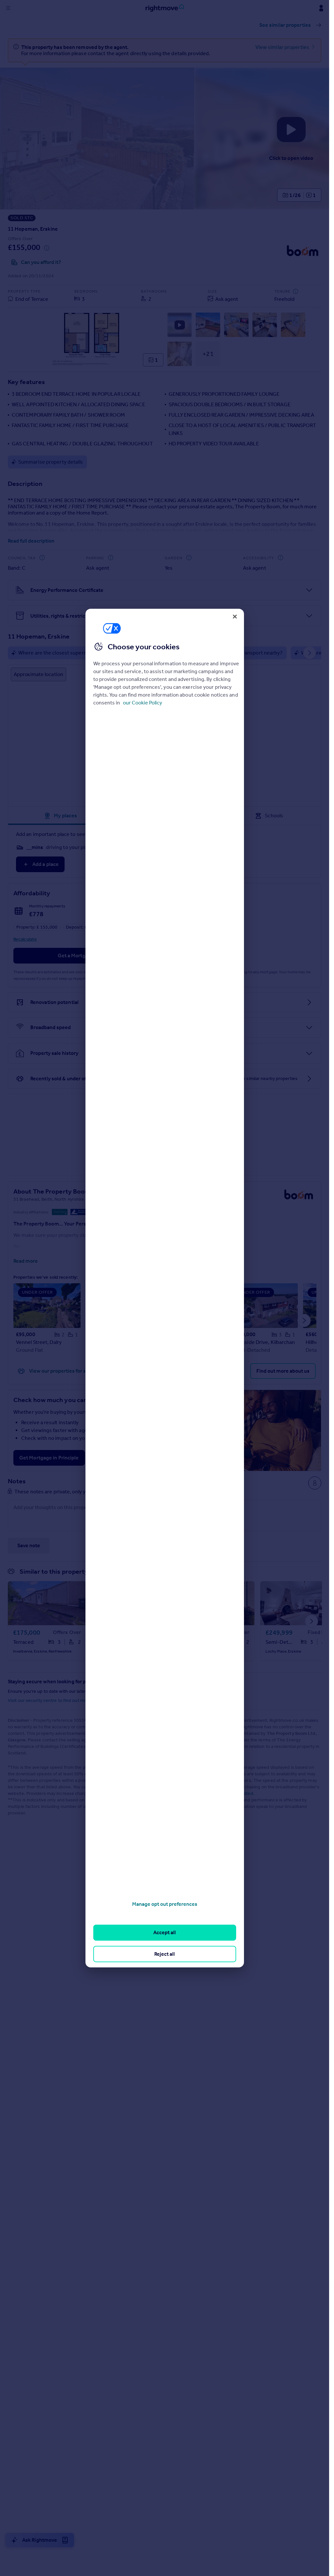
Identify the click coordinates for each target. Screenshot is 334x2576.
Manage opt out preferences (165, 1904)
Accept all (165, 1932)
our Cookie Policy (143, 703)
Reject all (165, 1954)
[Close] (235, 616)
